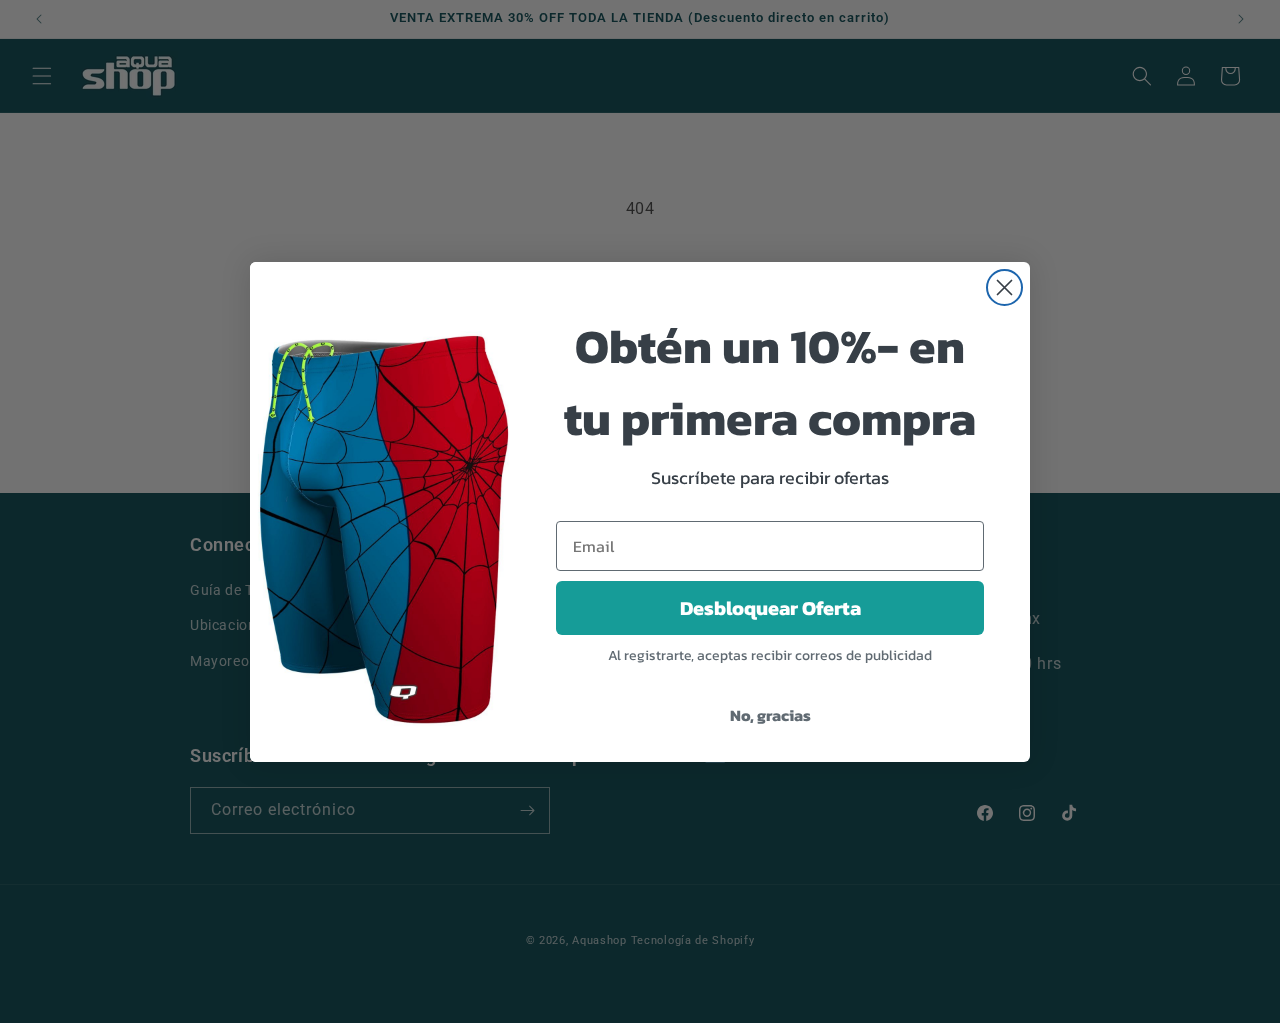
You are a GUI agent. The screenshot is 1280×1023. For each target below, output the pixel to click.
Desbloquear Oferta (770, 608)
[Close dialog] (1004, 287)
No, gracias (770, 715)
